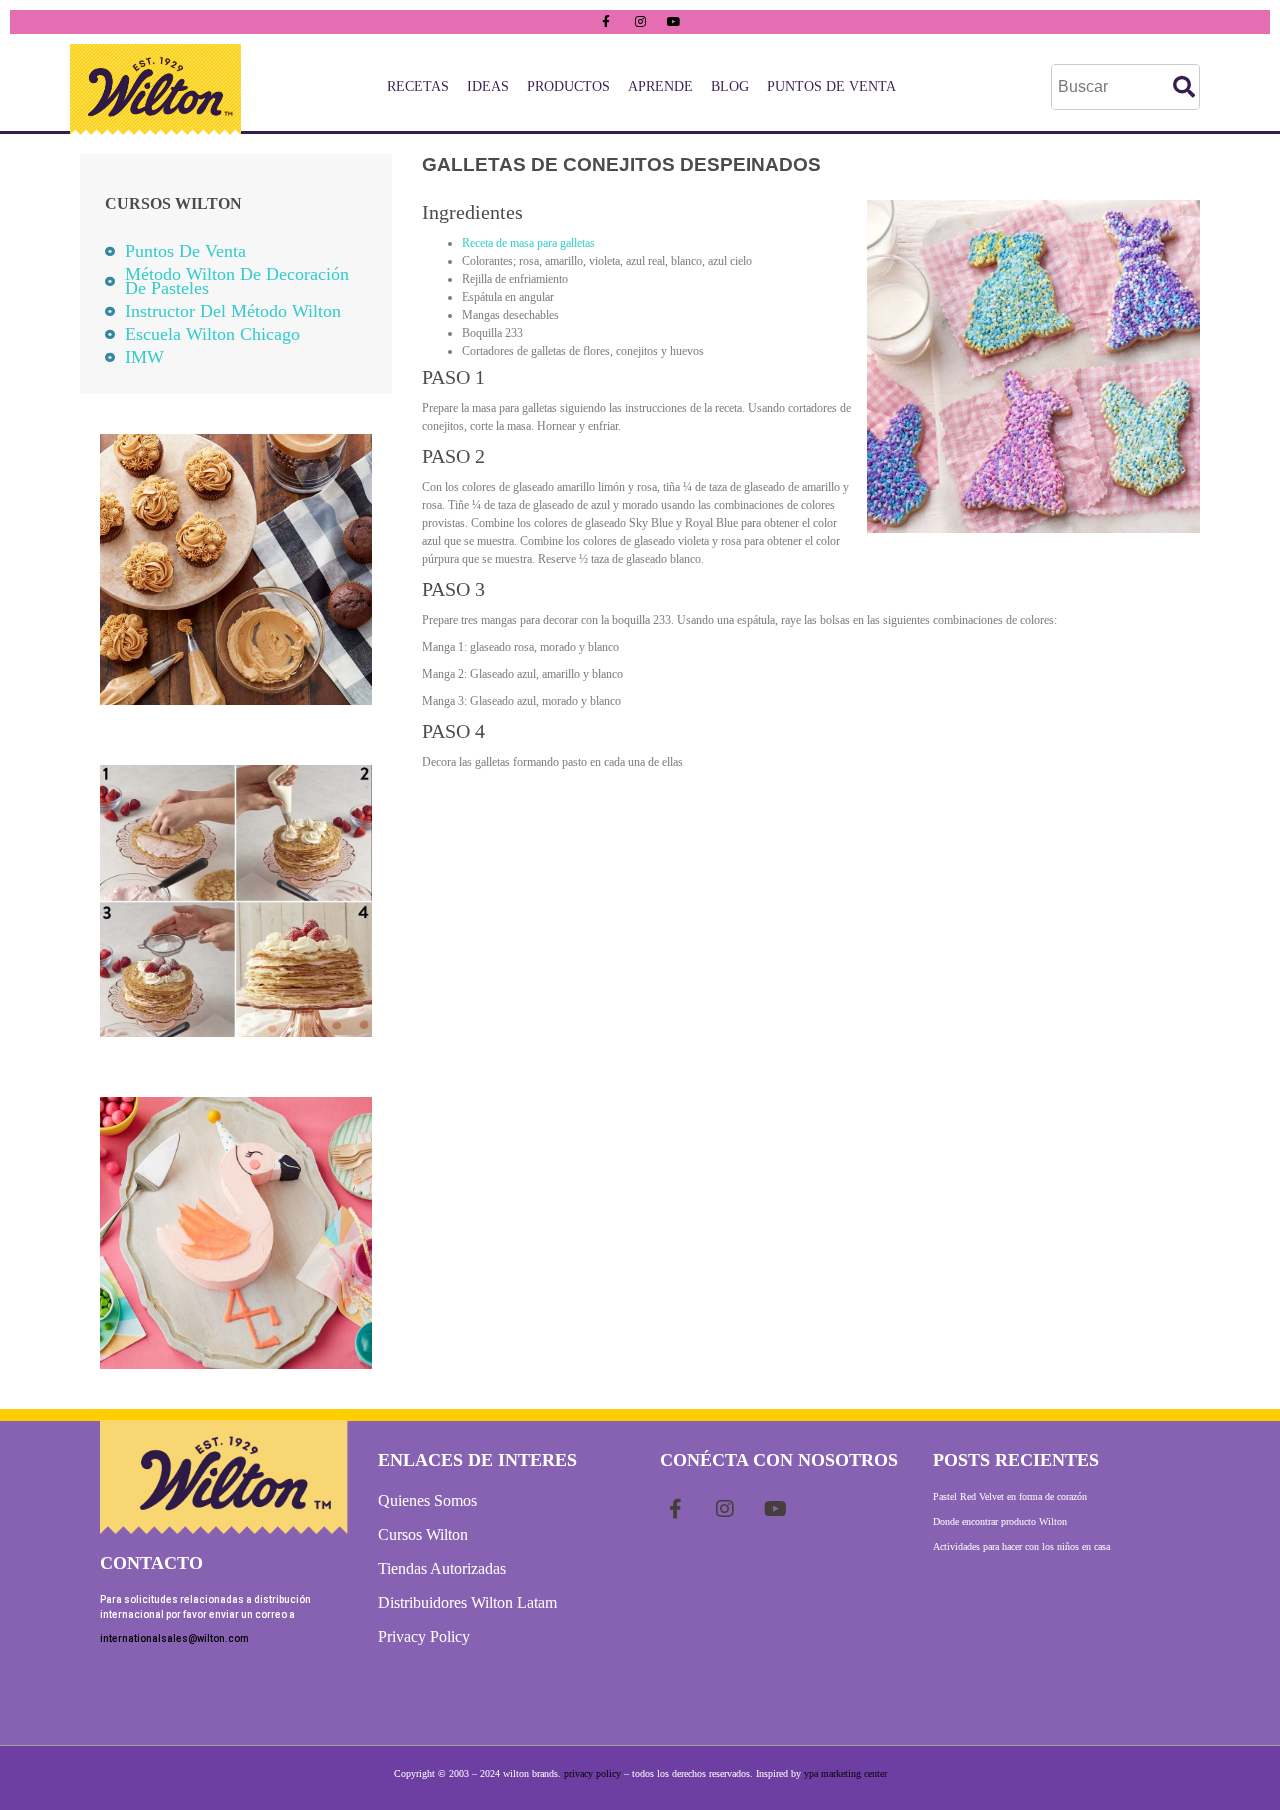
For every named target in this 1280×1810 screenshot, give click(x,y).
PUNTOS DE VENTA (831, 86)
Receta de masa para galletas (528, 243)
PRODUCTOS (568, 86)
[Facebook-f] (606, 22)
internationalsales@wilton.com (174, 1638)
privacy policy (592, 1773)
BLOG (730, 86)
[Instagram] (640, 22)
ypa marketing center (845, 1773)
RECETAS (418, 86)
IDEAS (488, 86)
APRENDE (660, 86)
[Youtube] (674, 22)
